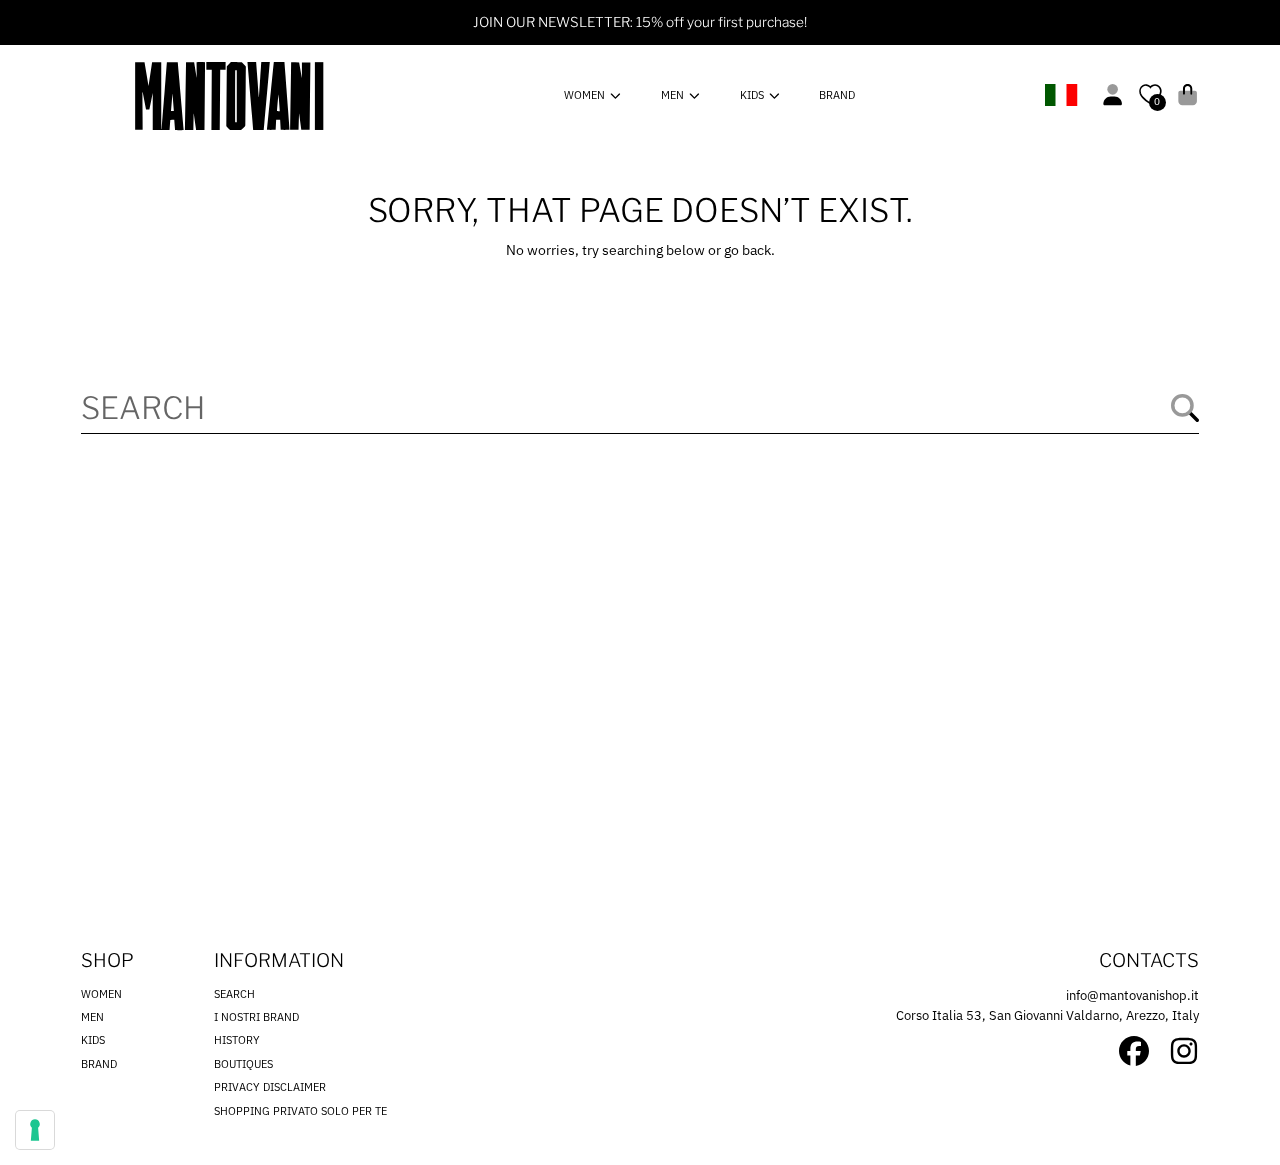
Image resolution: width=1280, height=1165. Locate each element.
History (237, 1040)
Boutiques (243, 1064)
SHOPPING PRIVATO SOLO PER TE (300, 1111)
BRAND (99, 1064)
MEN (674, 95)
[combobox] (640, 407)
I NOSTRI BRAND (256, 1017)
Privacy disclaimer (270, 1087)
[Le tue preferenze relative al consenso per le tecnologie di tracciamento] (35, 1130)
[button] (1187, 94)
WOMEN (586, 95)
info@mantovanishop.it (1132, 995)
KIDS (753, 95)
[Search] (1185, 408)
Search (234, 994)
